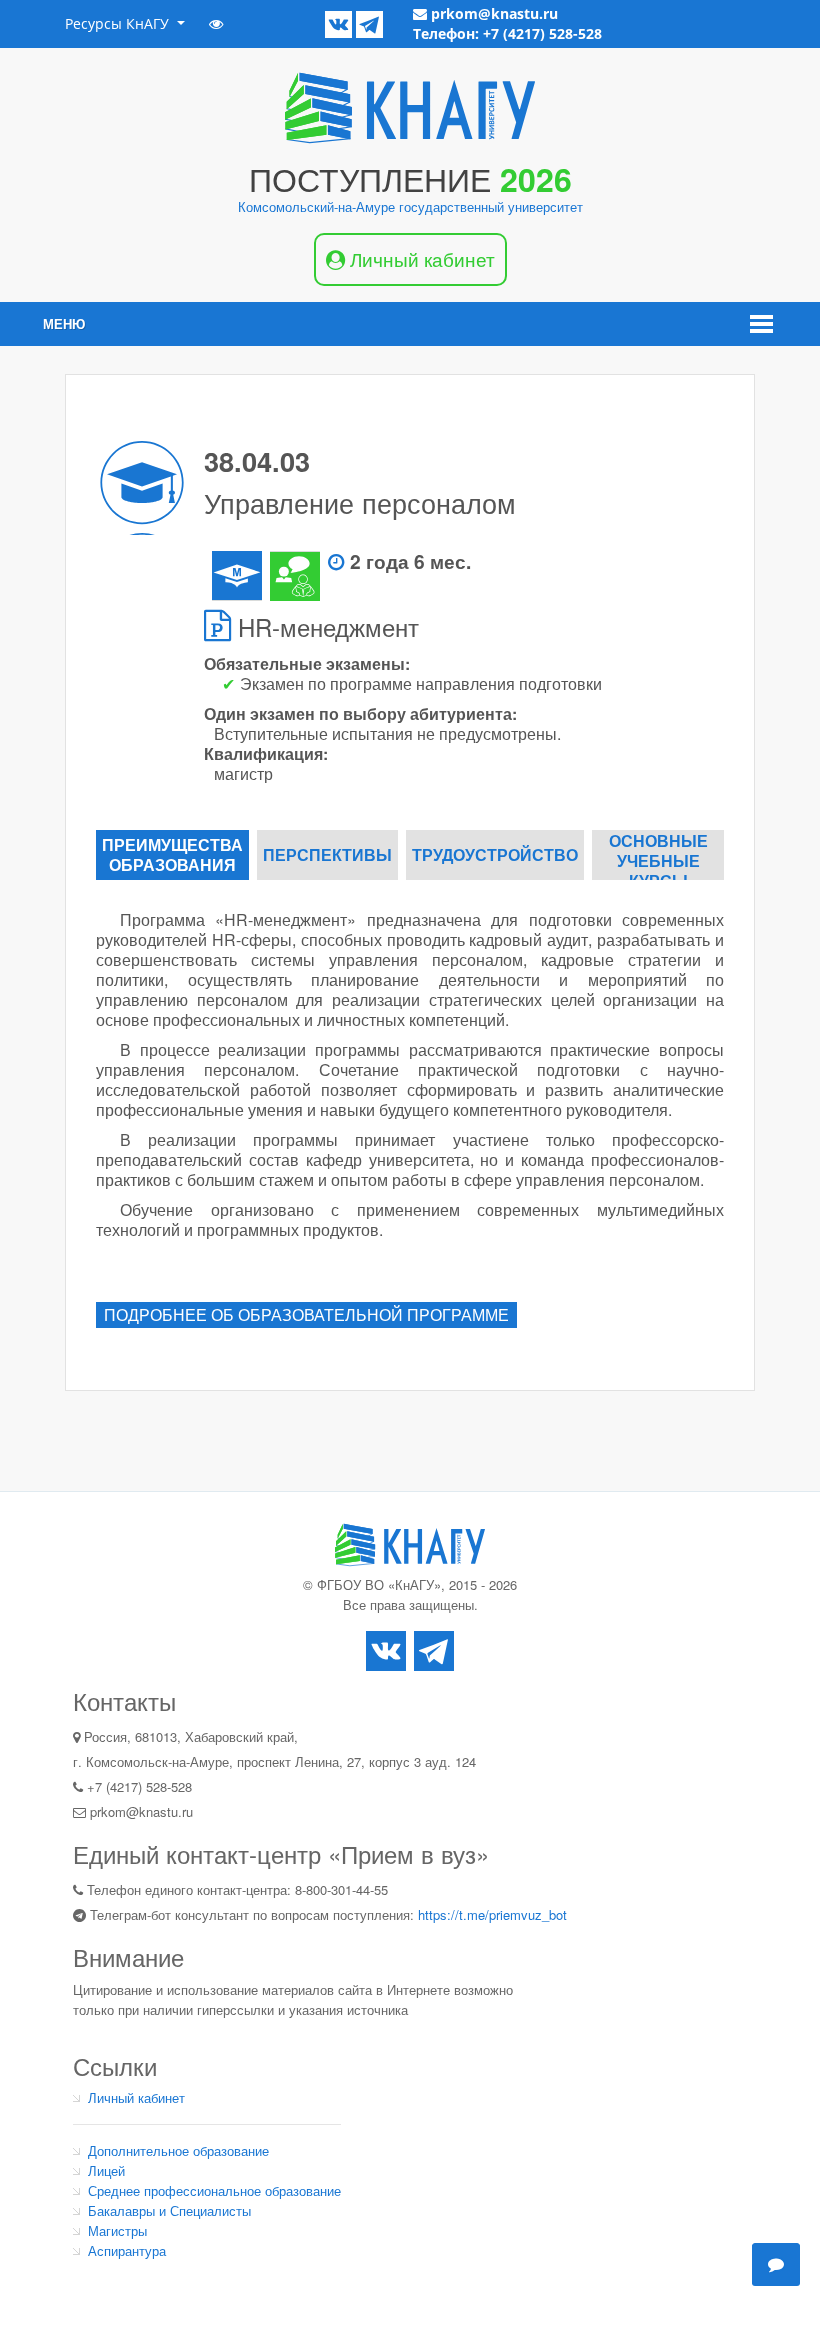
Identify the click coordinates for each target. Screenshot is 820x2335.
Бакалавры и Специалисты (169, 2210)
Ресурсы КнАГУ (119, 23)
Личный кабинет (136, 2097)
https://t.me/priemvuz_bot (492, 1914)
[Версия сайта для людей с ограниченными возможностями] (216, 24)
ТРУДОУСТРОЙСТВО (495, 854)
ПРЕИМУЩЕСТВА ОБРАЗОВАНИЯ (172, 854)
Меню (64, 323)
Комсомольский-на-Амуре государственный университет (410, 206)
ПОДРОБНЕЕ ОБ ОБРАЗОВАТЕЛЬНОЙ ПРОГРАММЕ (306, 1314)
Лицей (106, 2170)
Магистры (117, 2230)
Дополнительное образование (178, 2150)
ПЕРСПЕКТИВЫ (327, 854)
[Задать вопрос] (776, 2264)
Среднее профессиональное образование (214, 2190)
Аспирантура (127, 2250)
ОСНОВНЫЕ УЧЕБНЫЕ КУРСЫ (658, 855)
